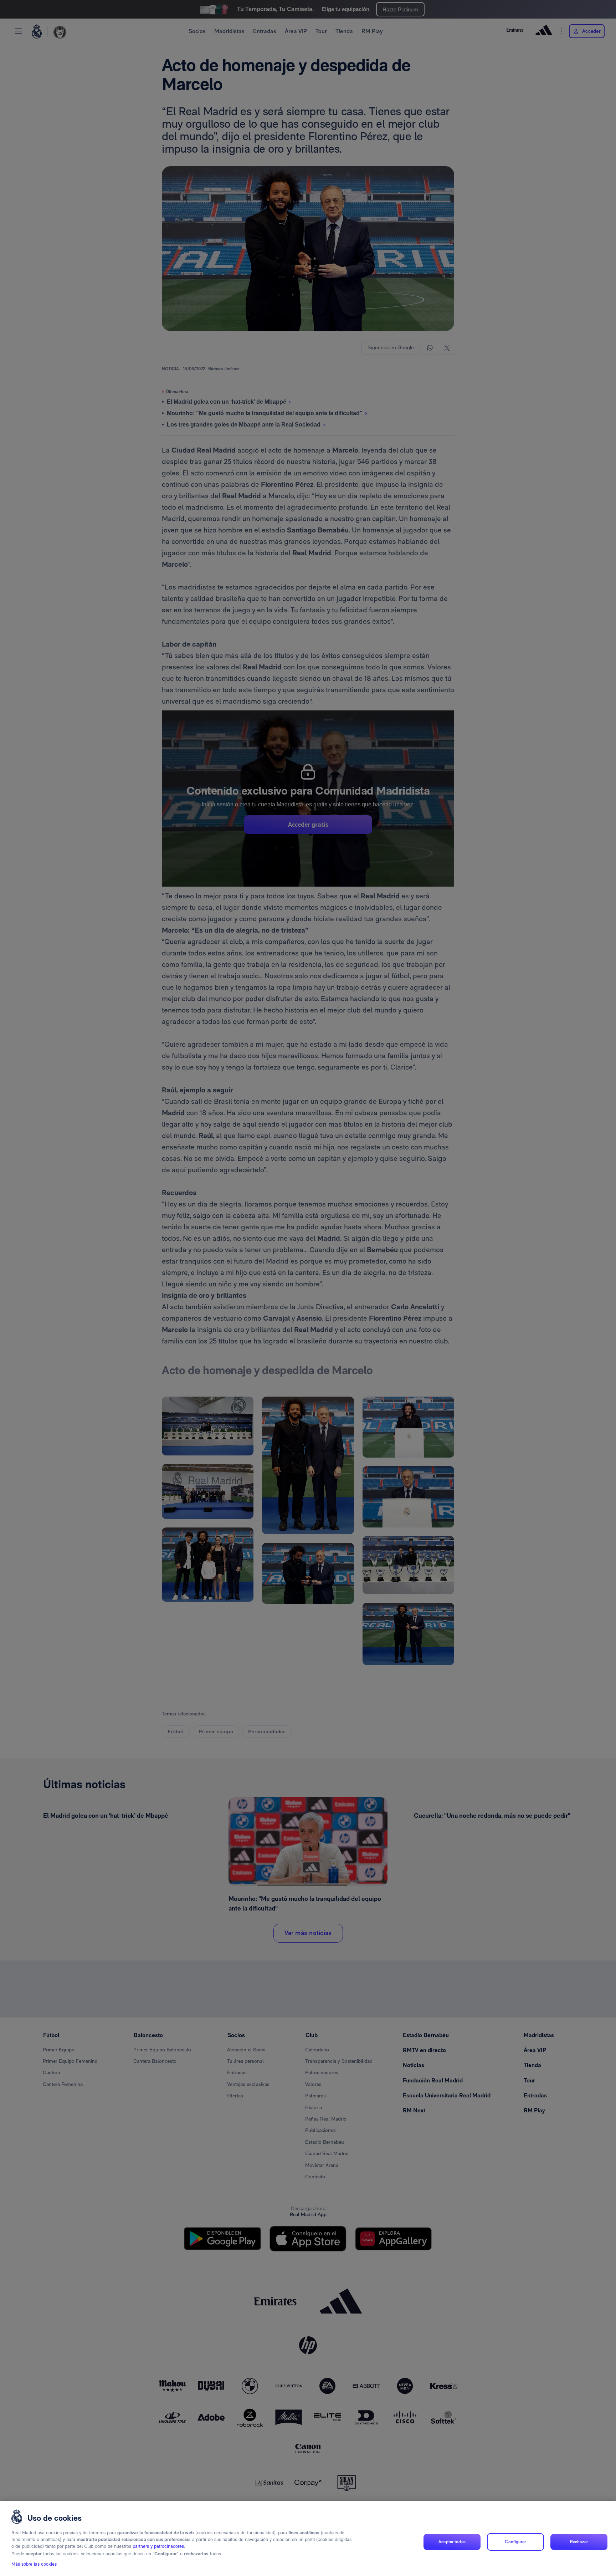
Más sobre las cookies (34, 2564)
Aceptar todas (452, 2542)
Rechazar (579, 2542)
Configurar (515, 2542)
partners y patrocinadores (158, 2547)
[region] (308, 2538)
